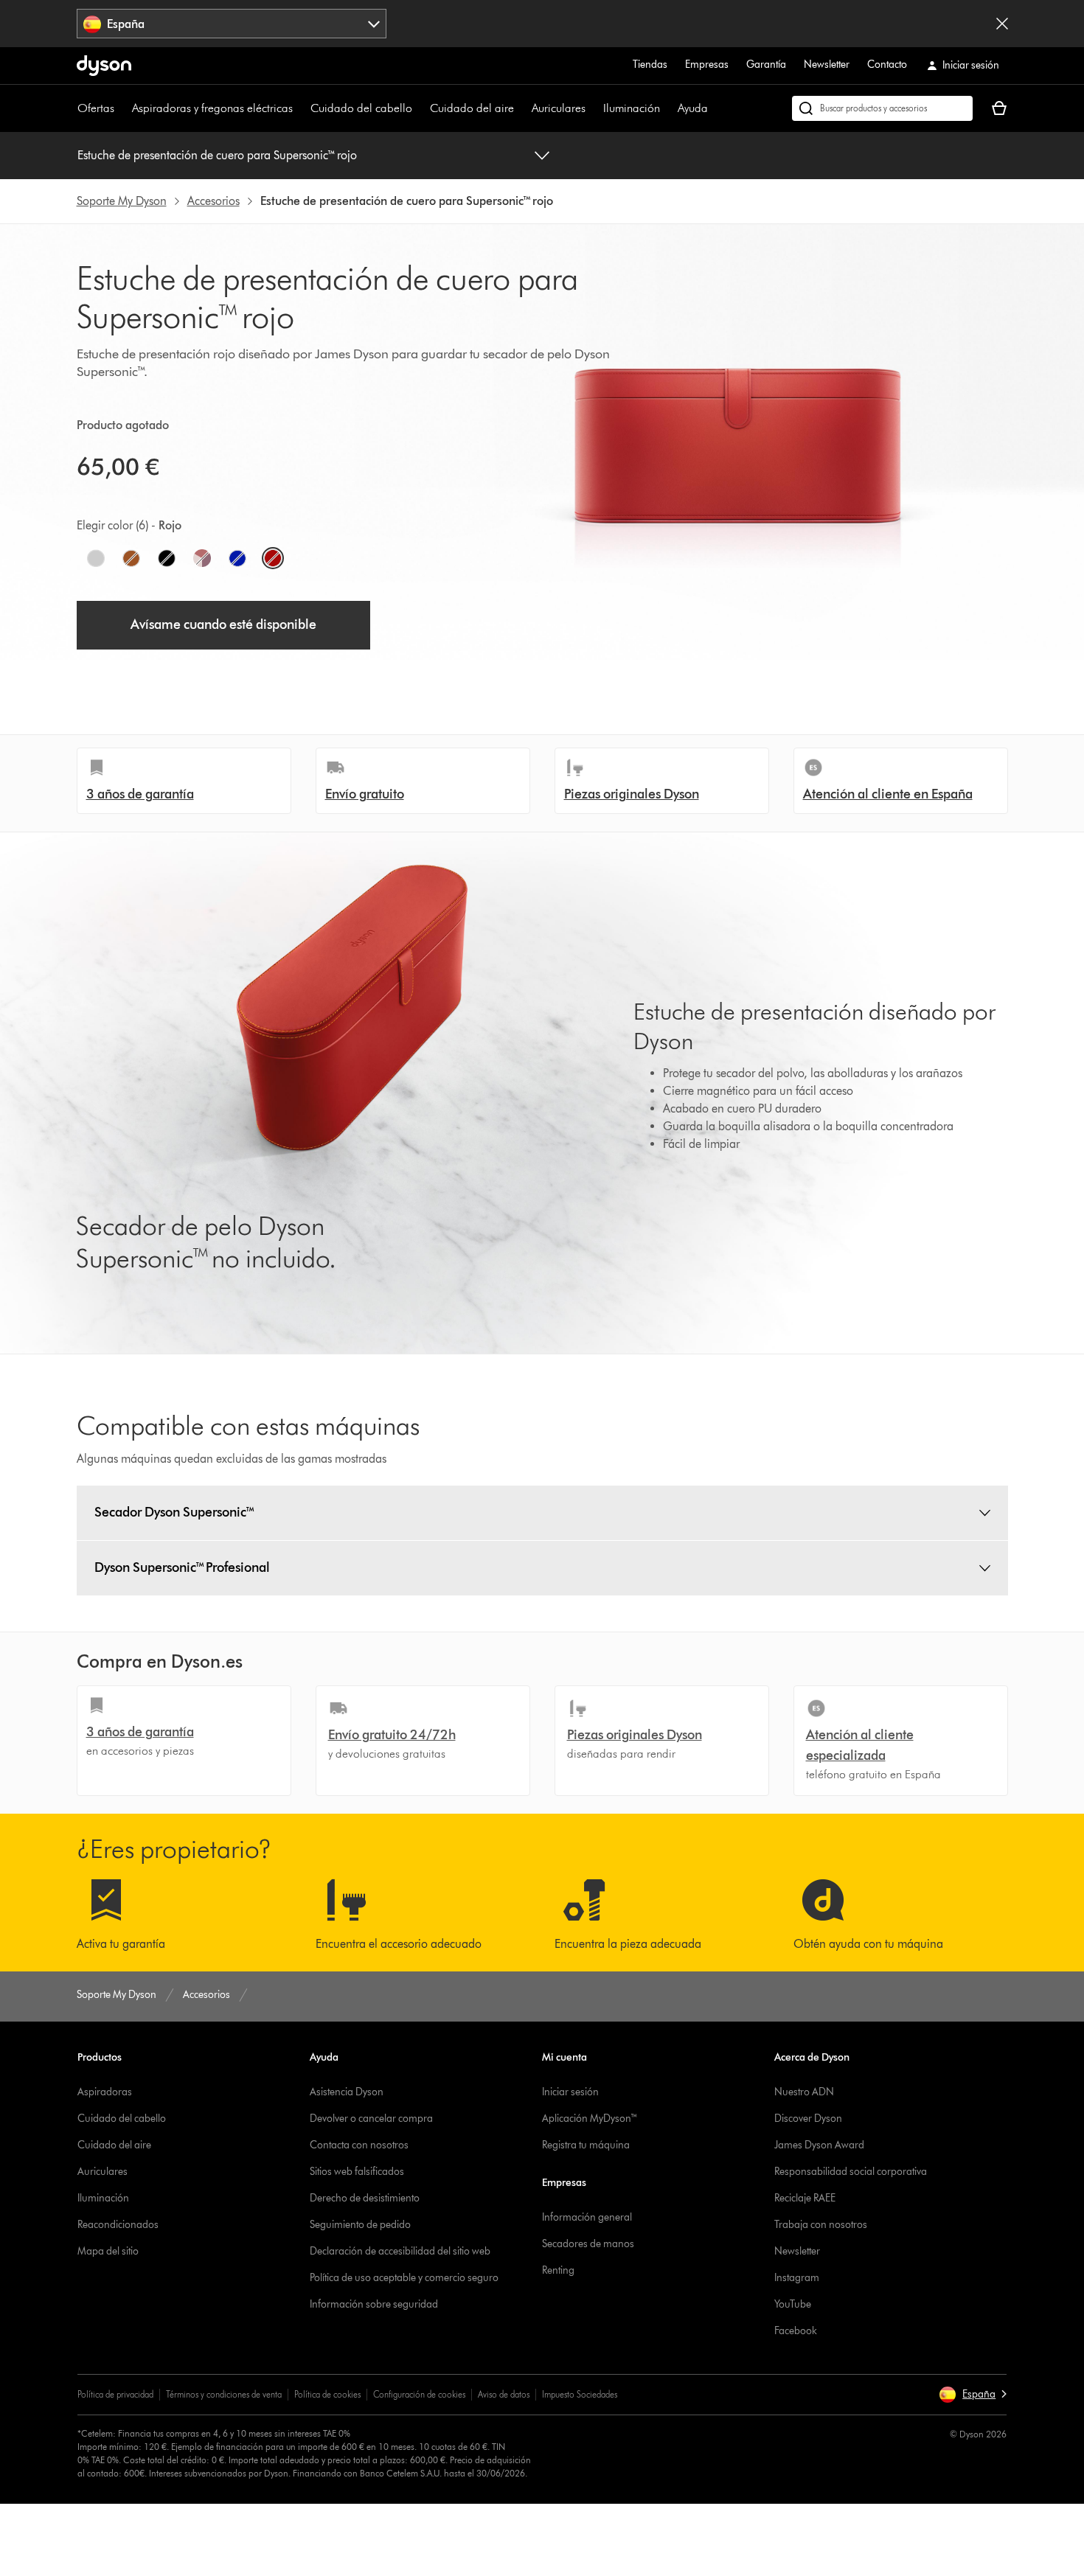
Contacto (887, 65)
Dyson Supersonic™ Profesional (182, 1567)
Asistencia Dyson (347, 2092)
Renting (558, 2270)
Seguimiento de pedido (360, 2225)
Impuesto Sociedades (580, 2394)
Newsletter (827, 65)
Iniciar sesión (570, 2092)
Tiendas (650, 65)
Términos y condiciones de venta (224, 2394)
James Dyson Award (819, 2145)
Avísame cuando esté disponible (223, 624)
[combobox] (232, 24)
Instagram (797, 2278)
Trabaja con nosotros (821, 2225)
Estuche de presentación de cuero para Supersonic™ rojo (217, 155)
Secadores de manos (588, 2244)
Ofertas (96, 108)
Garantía (766, 65)
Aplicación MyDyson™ (590, 2119)
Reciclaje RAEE (805, 2198)
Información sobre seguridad (374, 2304)
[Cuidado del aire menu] (521, 108)
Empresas (707, 65)
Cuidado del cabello (361, 108)
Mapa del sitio (108, 2251)
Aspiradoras (105, 2092)
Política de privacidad (115, 2394)
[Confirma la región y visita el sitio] (1002, 24)
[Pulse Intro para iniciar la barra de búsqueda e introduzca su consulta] (882, 108)
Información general (587, 2217)
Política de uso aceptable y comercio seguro (404, 2278)
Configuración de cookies (419, 2394)
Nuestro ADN (804, 2092)
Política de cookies (327, 2394)
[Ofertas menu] (122, 108)
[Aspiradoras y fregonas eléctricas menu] (300, 108)
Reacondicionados (118, 2225)
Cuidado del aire (472, 108)
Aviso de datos (504, 2394)
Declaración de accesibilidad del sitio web (400, 2251)
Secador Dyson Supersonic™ (175, 1512)
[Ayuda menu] (715, 108)
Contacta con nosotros (359, 2145)
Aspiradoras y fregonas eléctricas (212, 108)
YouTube (793, 2304)
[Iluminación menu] (667, 108)
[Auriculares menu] (593, 108)
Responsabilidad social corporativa (851, 2172)
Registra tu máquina (586, 2145)
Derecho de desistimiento (365, 2198)
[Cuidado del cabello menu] (420, 108)
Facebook (796, 2331)
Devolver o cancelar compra (371, 2119)
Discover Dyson (808, 2119)
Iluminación (632, 108)
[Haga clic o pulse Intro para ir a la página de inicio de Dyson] (104, 66)
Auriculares (559, 108)
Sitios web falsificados (357, 2172)
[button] (973, 2395)
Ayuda (693, 108)
